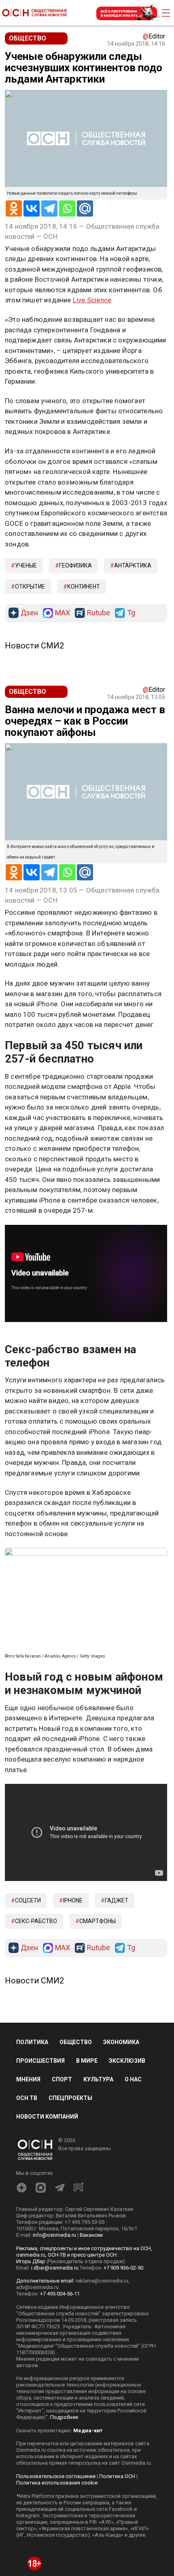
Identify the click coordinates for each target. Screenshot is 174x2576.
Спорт (62, 2171)
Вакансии (91, 2326)
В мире (87, 2152)
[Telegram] (49, 208)
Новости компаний (47, 2208)
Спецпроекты (70, 2189)
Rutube (99, 613)
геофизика (75, 565)
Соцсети (28, 1992)
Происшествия (40, 2152)
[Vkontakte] (32, 208)
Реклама (30, 1343)
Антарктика (133, 565)
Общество (76, 2133)
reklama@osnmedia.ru (102, 2372)
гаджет (117, 1992)
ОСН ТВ (27, 2189)
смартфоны (98, 2013)
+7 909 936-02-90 (123, 2359)
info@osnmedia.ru (54, 2326)
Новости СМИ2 (34, 646)
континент (84, 587)
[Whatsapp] (67, 208)
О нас (133, 2171)
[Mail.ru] (85, 208)
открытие (30, 587)
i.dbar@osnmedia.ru (55, 2359)
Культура (98, 2171)
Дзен (29, 613)
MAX (63, 613)
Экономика (121, 2133)
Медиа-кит (88, 2522)
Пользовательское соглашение (56, 2567)
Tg (131, 613)
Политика (32, 2133)
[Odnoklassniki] (14, 208)
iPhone (73, 1992)
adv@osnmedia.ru (37, 2378)
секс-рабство (36, 2013)
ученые (26, 565)
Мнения (28, 2171)
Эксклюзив (127, 2152)
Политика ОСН (117, 2567)
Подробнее (64, 2508)
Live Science (92, 300)
